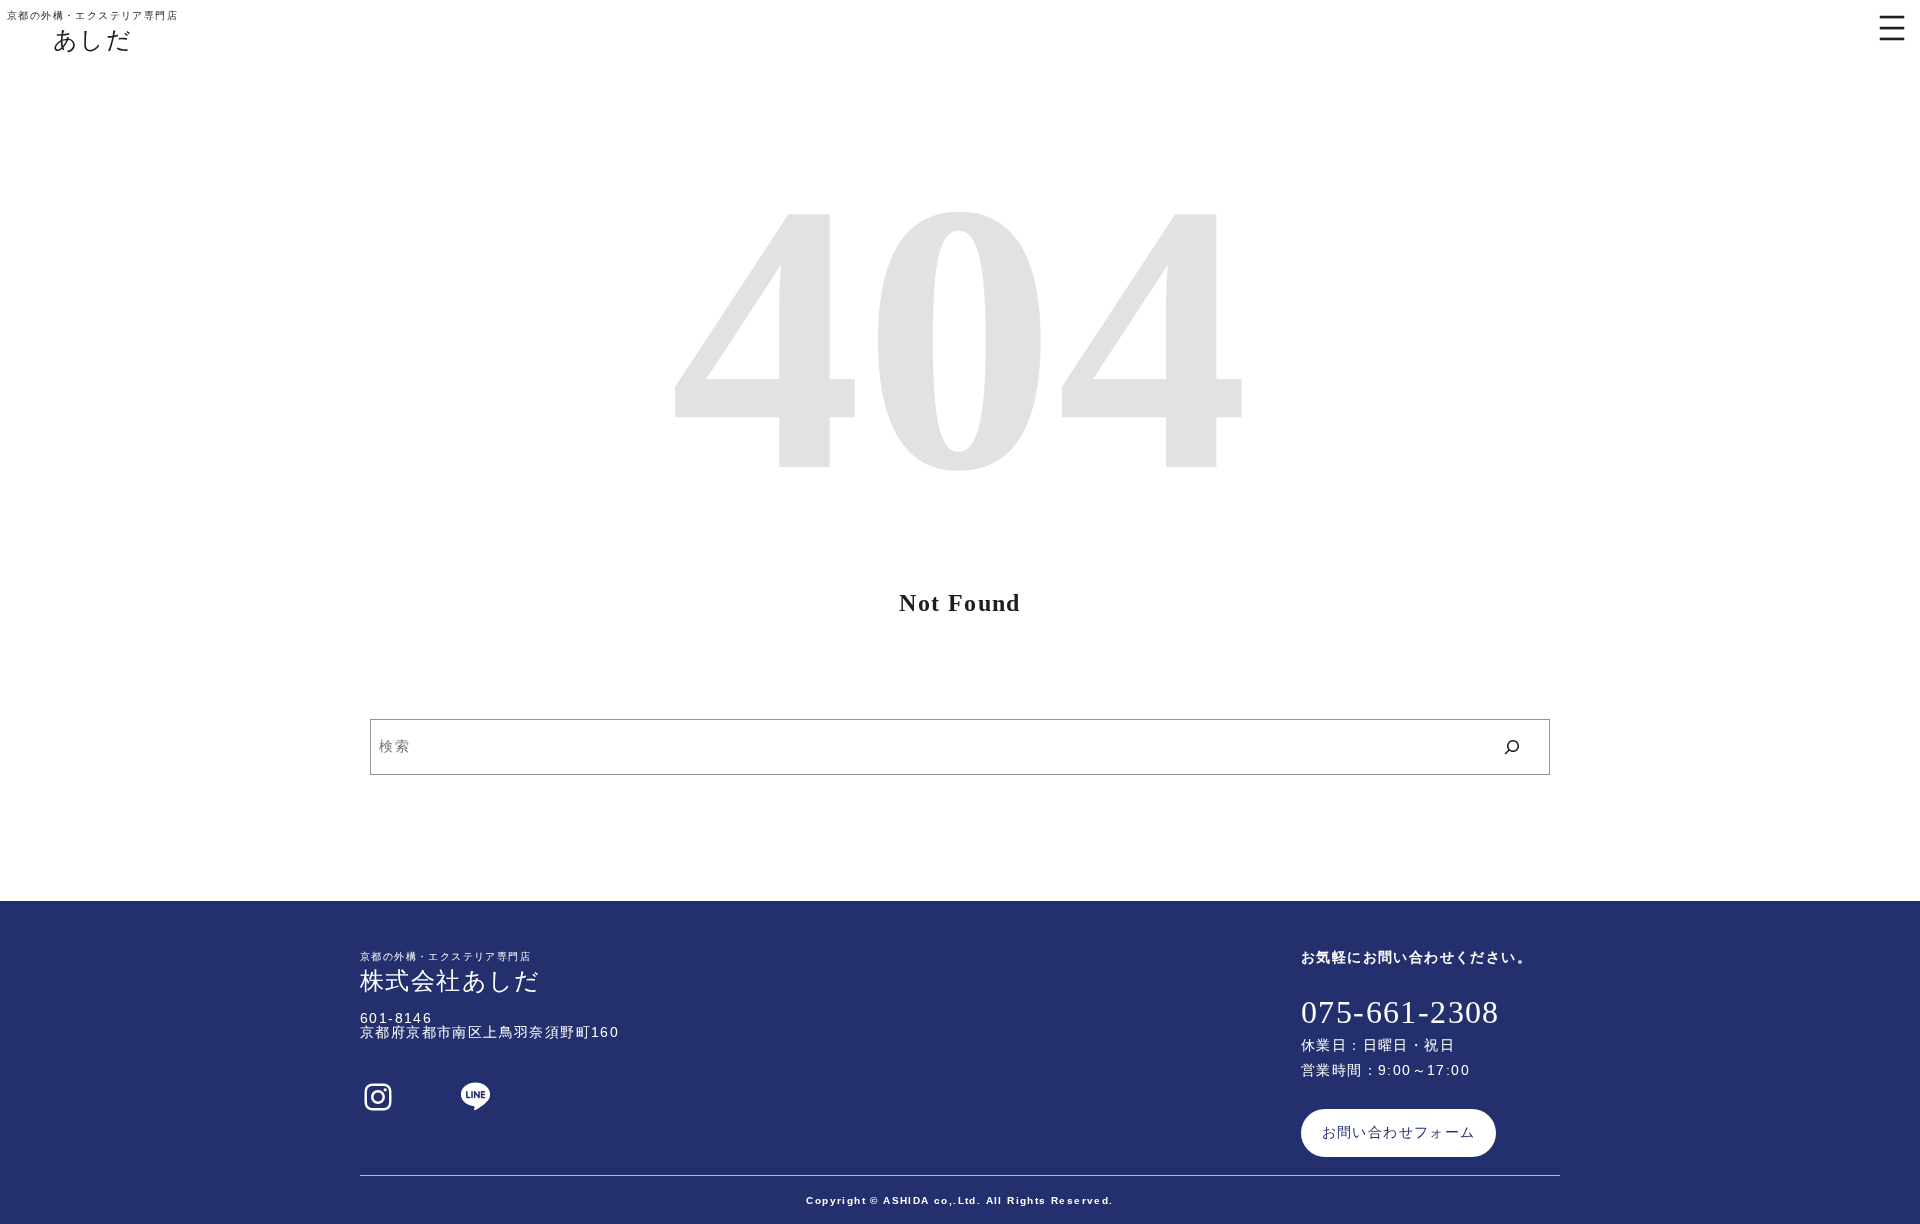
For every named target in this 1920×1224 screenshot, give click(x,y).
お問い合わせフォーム (1399, 1132)
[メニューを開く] (1892, 28)
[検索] (1512, 747)
